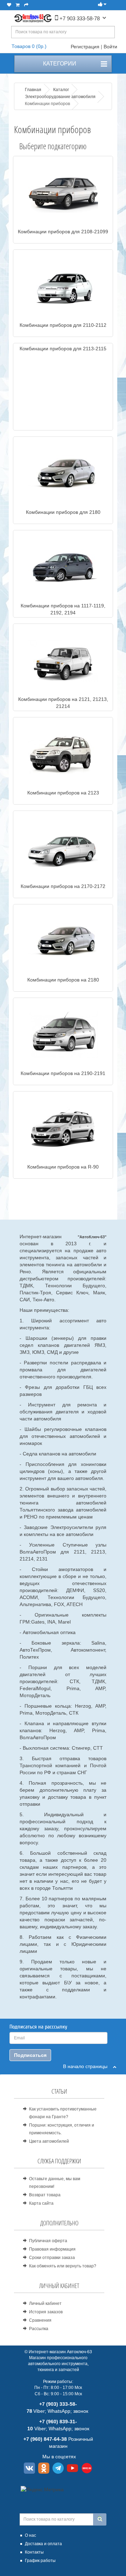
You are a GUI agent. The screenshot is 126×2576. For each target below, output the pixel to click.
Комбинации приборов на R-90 (63, 1167)
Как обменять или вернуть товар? (63, 2266)
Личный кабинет (45, 2303)
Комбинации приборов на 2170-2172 (63, 886)
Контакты (34, 2552)
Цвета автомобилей (49, 2141)
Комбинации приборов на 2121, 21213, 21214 (63, 703)
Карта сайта (41, 2203)
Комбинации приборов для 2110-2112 (63, 325)
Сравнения (40, 2320)
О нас (30, 2535)
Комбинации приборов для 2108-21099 (63, 232)
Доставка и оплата (43, 2544)
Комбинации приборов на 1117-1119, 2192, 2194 (63, 609)
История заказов (46, 2312)
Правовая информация (52, 2249)
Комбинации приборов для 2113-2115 (63, 349)
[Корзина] (18, 5)
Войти (110, 47)
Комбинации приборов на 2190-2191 (63, 1073)
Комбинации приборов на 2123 (63, 793)
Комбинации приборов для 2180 (63, 512)
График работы (40, 2561)
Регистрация (85, 47)
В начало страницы (88, 2066)
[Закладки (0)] (9, 5)
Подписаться (30, 2055)
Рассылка (39, 2329)
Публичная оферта (48, 2241)
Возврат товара (45, 2195)
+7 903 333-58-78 (79, 18)
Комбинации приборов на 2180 (63, 980)
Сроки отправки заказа (52, 2258)
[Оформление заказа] (26, 5)
